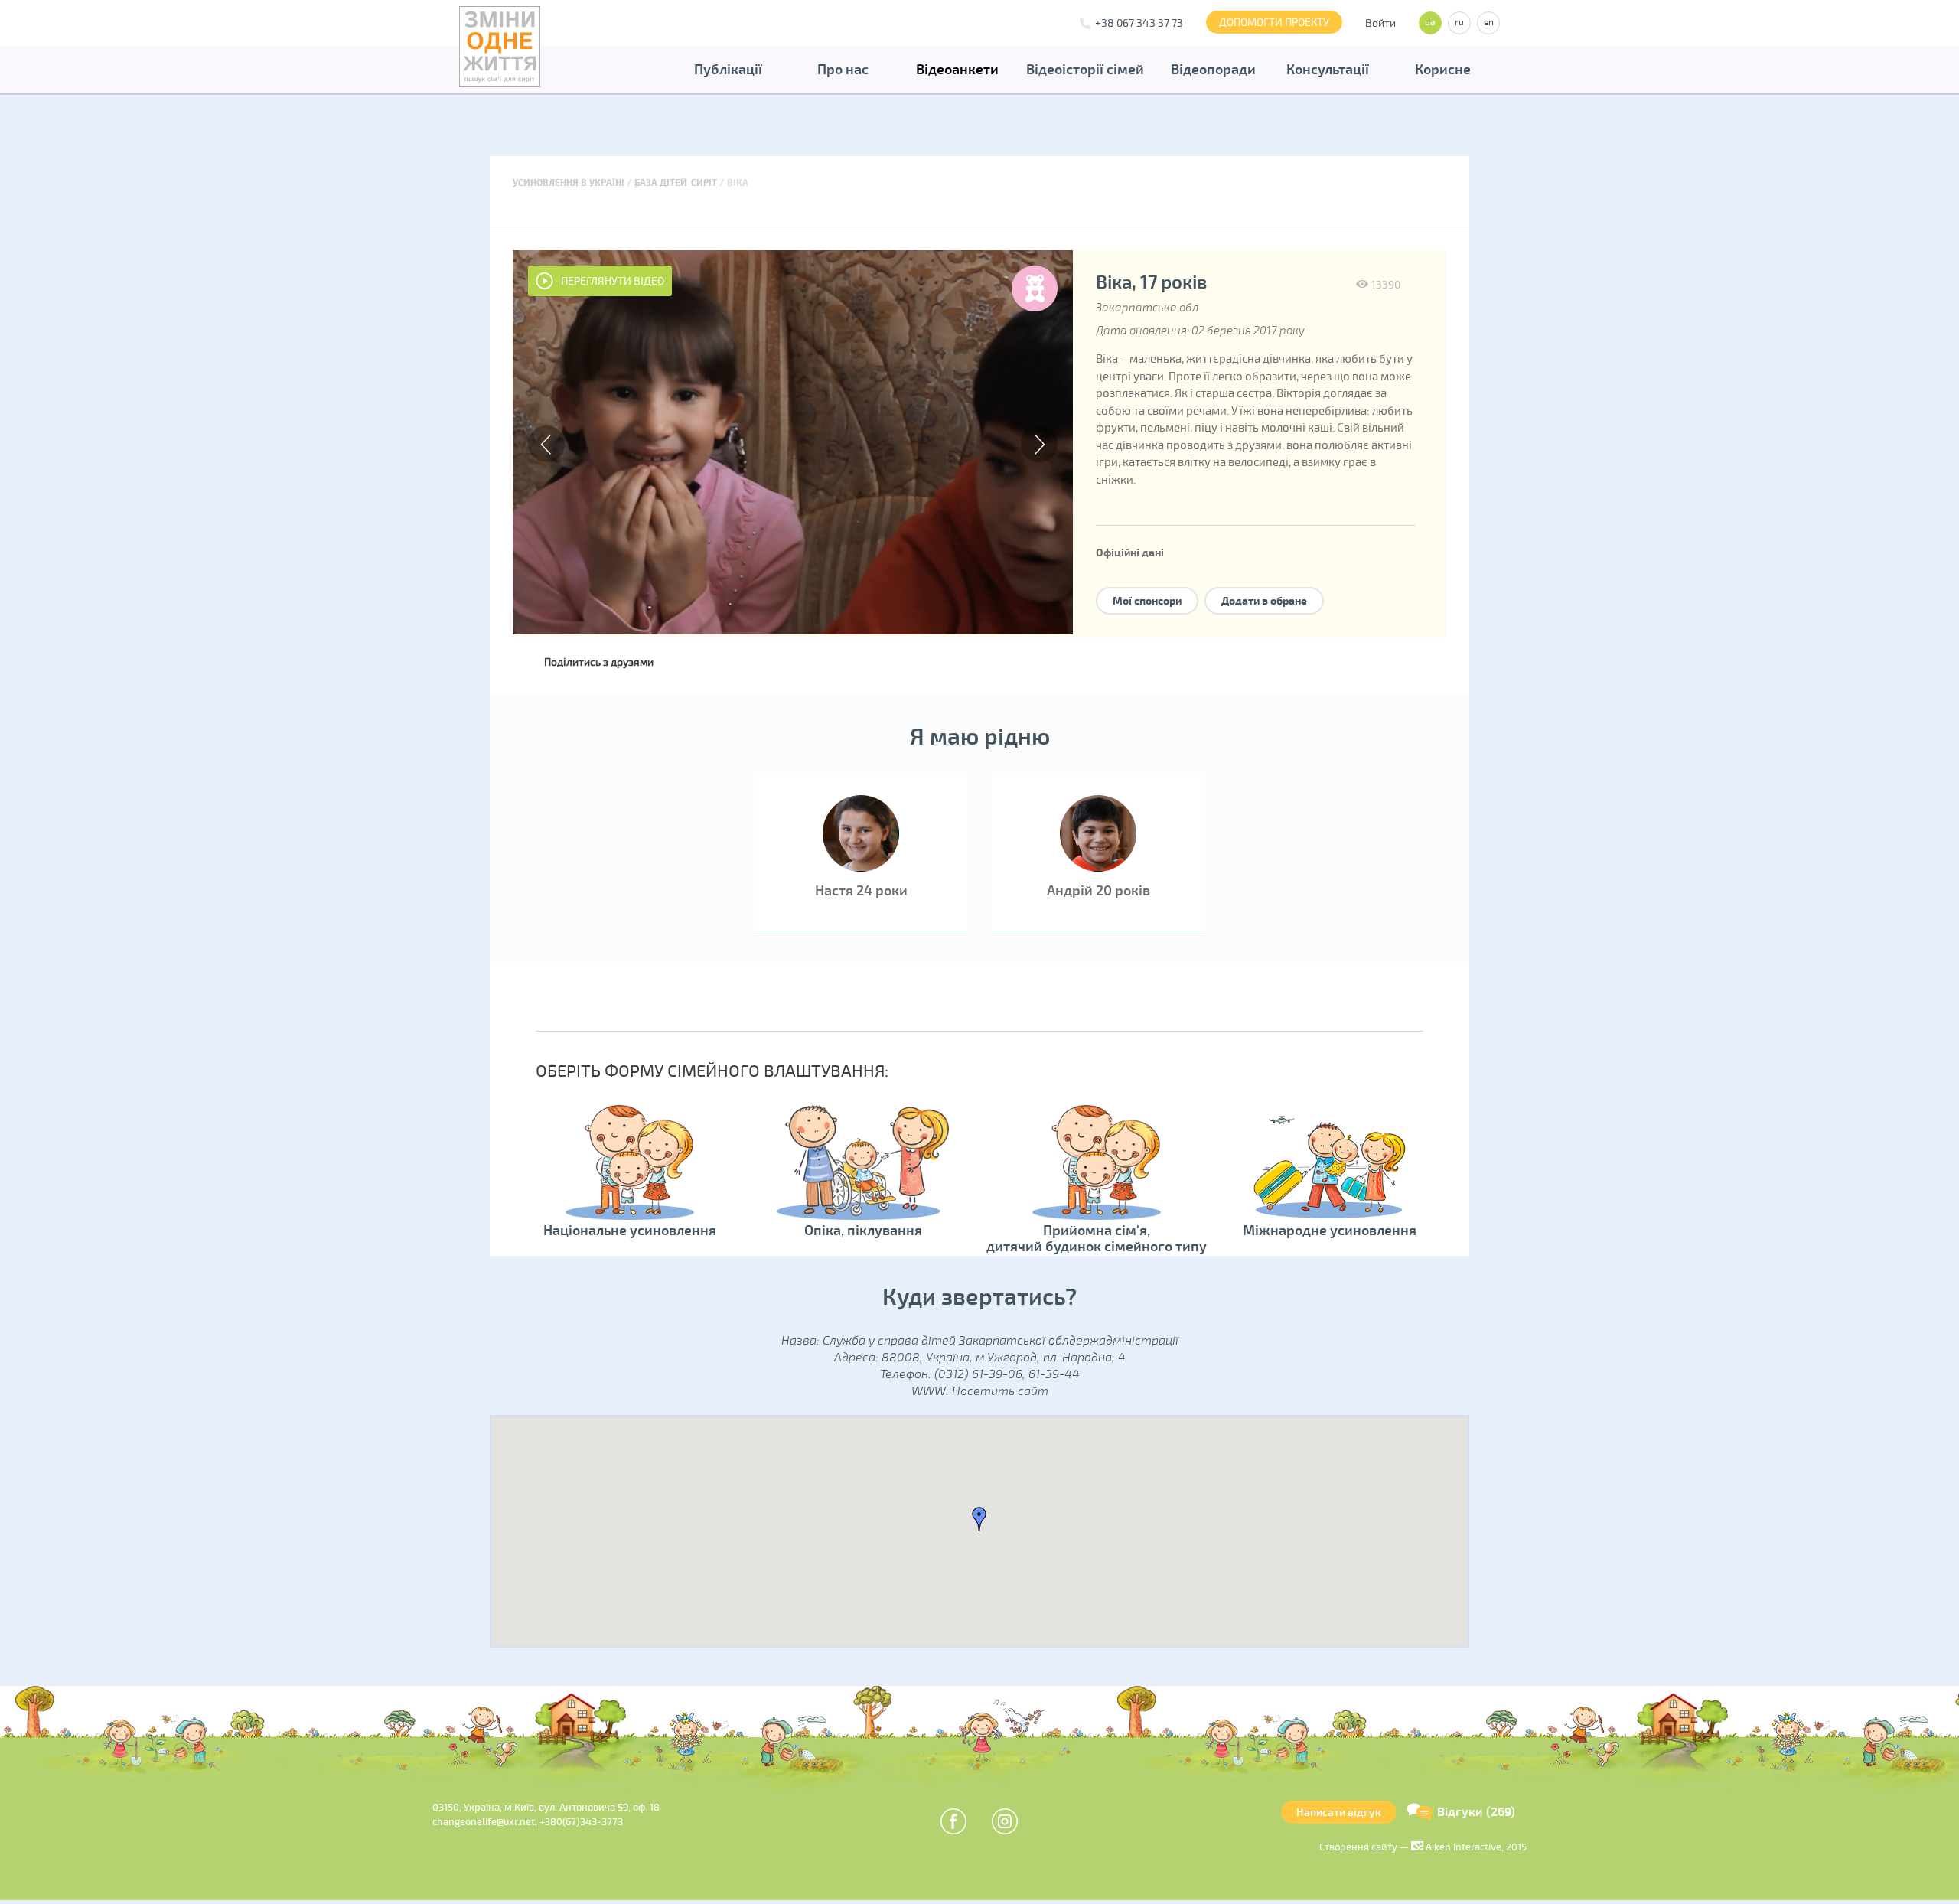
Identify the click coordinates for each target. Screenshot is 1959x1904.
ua (1430, 23)
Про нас (843, 70)
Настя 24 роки (861, 891)
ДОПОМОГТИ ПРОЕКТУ (1274, 23)
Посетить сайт (1000, 1391)
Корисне (1443, 70)
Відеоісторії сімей (1085, 70)
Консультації (1328, 70)
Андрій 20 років (1098, 891)
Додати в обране (1264, 601)
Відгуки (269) (1476, 1812)
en (1489, 23)
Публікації (728, 70)
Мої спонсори (1147, 601)
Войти (1380, 23)
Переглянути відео (613, 281)
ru (1459, 23)
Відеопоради (1213, 70)
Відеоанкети (957, 70)
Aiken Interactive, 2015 (1475, 1847)
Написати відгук (1339, 1813)
